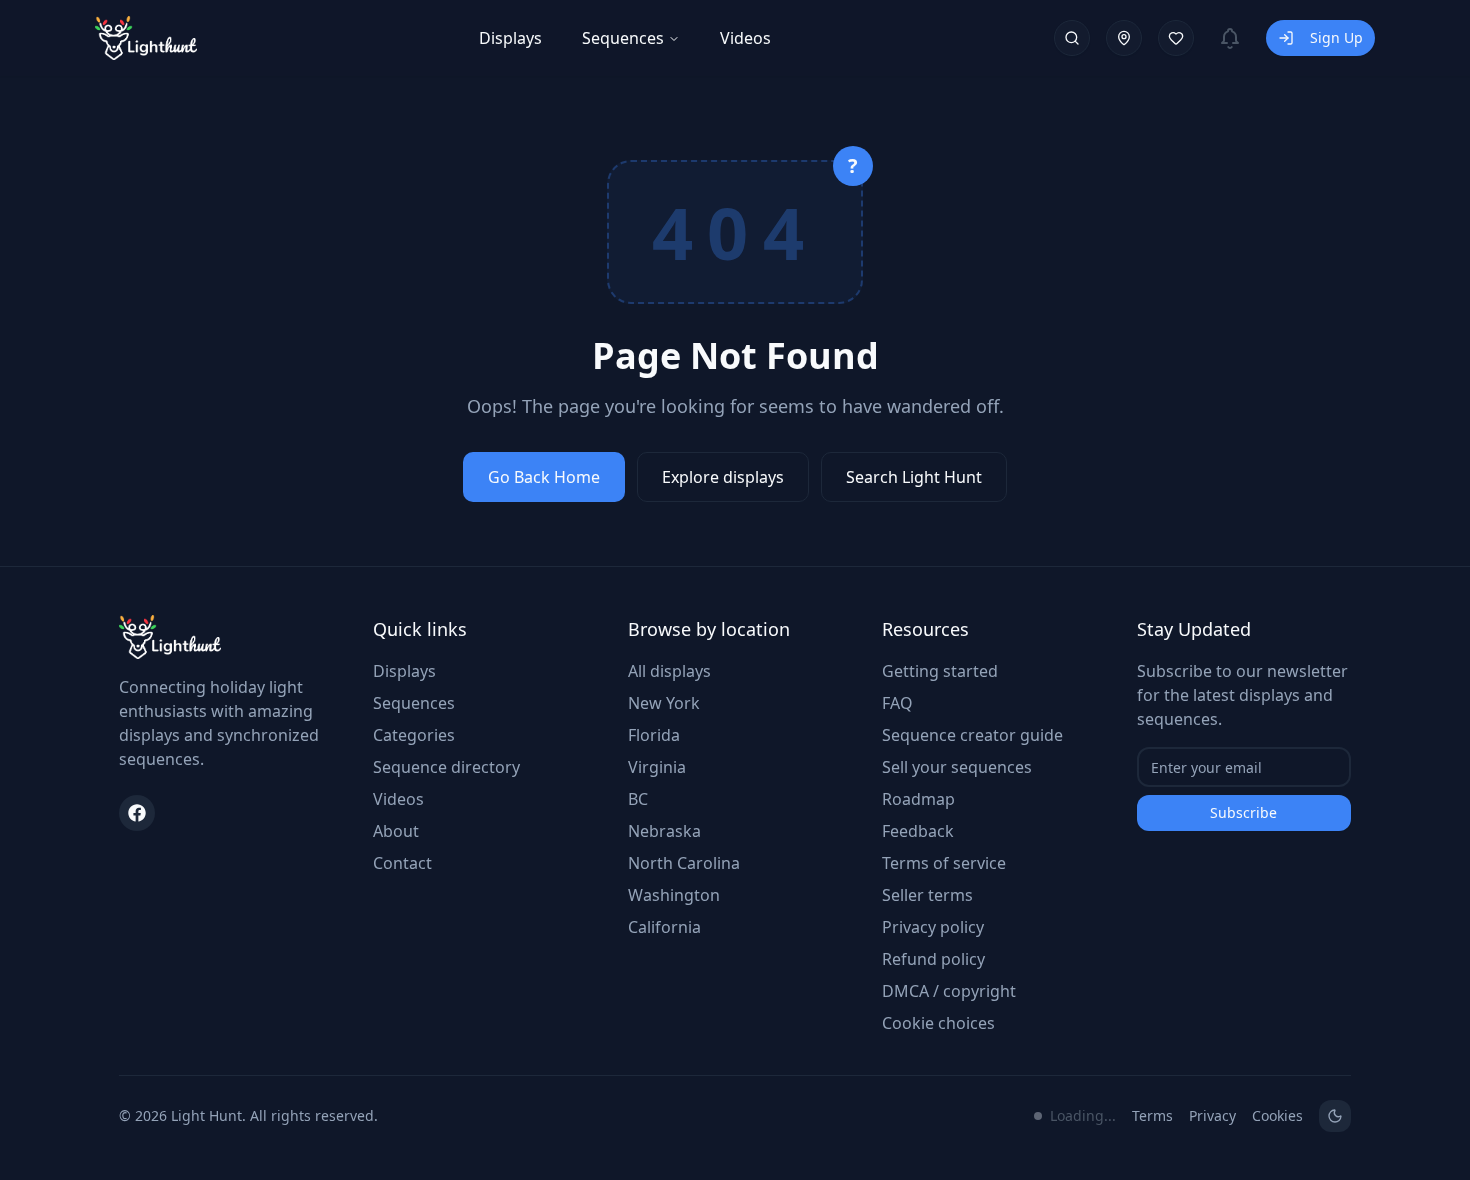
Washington (674, 895)
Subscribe (1243, 812)
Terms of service (944, 863)
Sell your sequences (957, 767)
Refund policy (933, 959)
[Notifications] (1230, 38)
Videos (745, 38)
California (664, 927)
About (396, 831)
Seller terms (927, 895)
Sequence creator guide (972, 735)
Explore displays (723, 477)
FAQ (897, 703)
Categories (414, 735)
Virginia (657, 767)
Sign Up (1336, 37)
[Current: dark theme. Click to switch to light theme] (1335, 1116)
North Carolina (684, 863)
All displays (669, 671)
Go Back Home (544, 477)
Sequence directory (446, 767)
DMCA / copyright (949, 991)
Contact (402, 863)
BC (638, 799)
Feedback (918, 831)
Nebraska (664, 831)
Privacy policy (933, 927)
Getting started (940, 671)
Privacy (1212, 1115)
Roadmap (918, 799)
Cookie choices (938, 1023)
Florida (654, 735)
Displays (510, 38)
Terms (1152, 1115)
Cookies (1277, 1115)
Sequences (623, 38)
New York (664, 703)
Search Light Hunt (914, 477)
